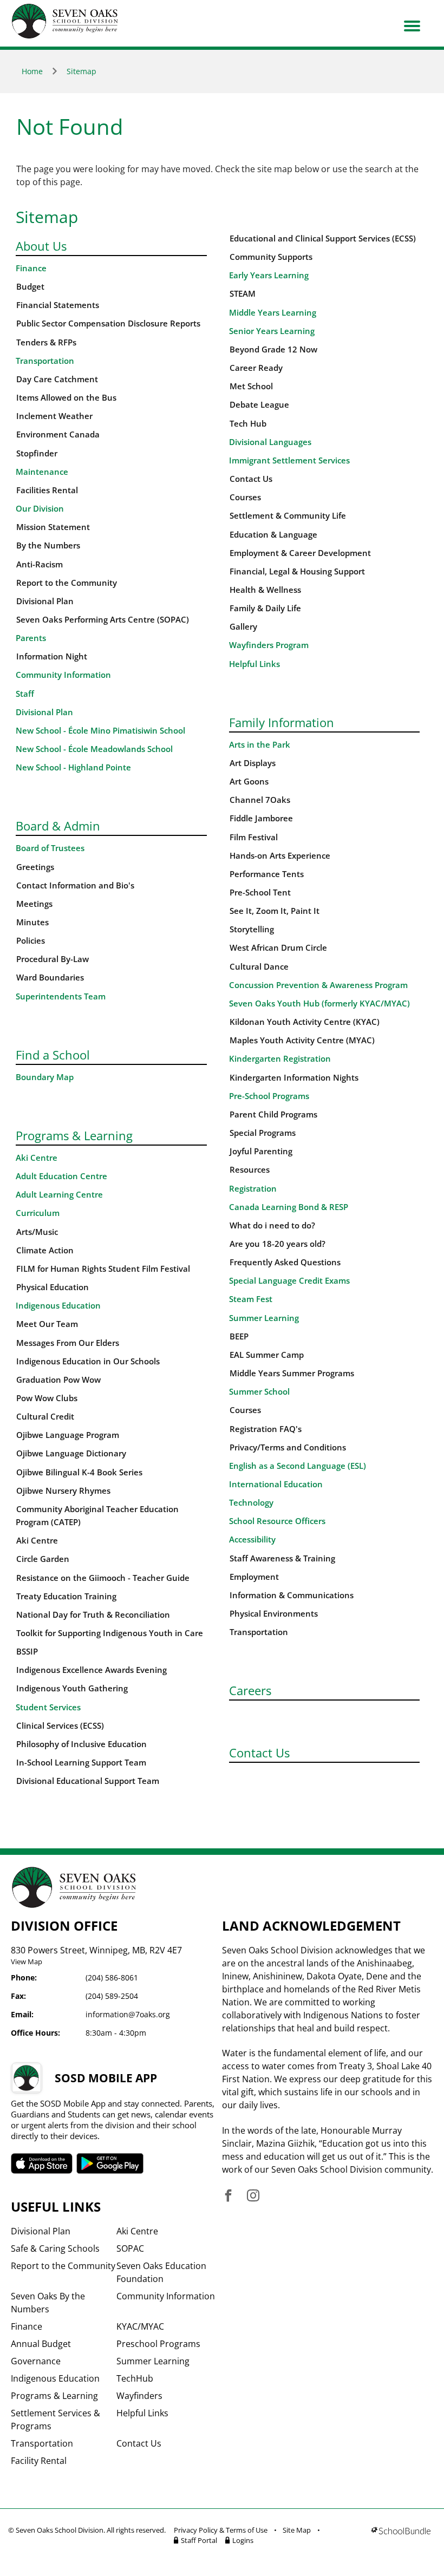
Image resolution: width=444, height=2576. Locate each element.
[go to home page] (65, 21)
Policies (31, 941)
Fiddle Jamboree (261, 818)
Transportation (45, 361)
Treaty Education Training (66, 1596)
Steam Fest (251, 1299)
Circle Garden (43, 1559)
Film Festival (254, 837)
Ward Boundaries (50, 978)
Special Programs (263, 1133)
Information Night (52, 656)
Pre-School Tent (260, 893)
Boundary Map (45, 1077)
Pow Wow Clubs (47, 1398)
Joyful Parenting (261, 1151)
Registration (253, 1189)
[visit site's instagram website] (253, 2196)
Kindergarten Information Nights (294, 1078)
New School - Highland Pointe (73, 767)
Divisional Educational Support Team (88, 1781)
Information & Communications (292, 1595)
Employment (254, 1577)
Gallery (243, 627)
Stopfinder (37, 453)
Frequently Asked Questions (285, 1262)
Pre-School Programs (269, 1096)
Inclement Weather (54, 416)
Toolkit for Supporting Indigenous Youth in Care (110, 1633)
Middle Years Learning (273, 313)
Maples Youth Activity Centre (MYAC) (302, 1040)
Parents (31, 638)
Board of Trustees (50, 848)
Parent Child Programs (273, 1114)
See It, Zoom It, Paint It (275, 911)
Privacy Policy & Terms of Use (221, 2530)
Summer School (259, 1392)
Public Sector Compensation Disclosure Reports (108, 323)
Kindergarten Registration (280, 1059)
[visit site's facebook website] (228, 2196)
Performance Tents (267, 874)
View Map (27, 1962)
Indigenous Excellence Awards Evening (92, 1670)
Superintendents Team (61, 996)
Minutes (32, 922)
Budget (30, 287)
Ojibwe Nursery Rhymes (63, 1491)
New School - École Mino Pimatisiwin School (100, 731)
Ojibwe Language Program (68, 1435)
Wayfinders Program (269, 645)
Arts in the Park (260, 745)
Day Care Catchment (57, 379)
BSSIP (27, 1652)
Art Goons (249, 782)
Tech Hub (248, 424)
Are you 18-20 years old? (277, 1244)
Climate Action (45, 1250)
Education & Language (273, 535)
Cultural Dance (259, 967)
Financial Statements (58, 305)
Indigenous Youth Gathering (72, 1688)
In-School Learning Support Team (81, 1763)
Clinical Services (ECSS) (60, 1726)
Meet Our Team (47, 1324)
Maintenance (42, 472)
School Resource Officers (277, 1521)
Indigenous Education (58, 1306)
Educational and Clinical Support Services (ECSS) (323, 238)
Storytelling (252, 929)
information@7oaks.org (128, 2014)
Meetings (34, 904)
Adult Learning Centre (59, 1195)
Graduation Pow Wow (58, 1380)
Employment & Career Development (300, 553)
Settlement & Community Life (288, 516)
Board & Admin (58, 826)
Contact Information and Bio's (75, 885)
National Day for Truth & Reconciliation (93, 1615)
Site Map (297, 2530)
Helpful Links (254, 664)
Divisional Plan (45, 601)
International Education (276, 1484)
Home (32, 71)
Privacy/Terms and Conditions (288, 1447)
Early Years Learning (269, 275)
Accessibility (252, 1539)
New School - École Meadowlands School (94, 749)
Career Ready (256, 368)
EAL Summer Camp (267, 1355)
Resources (250, 1170)
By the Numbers (48, 545)
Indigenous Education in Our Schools (88, 1361)
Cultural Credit (45, 1417)
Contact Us (251, 479)
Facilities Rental (47, 490)
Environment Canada (58, 434)
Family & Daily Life (265, 608)
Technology (251, 1503)
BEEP (239, 1336)
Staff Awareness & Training (282, 1558)
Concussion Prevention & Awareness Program (318, 985)
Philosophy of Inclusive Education (81, 1744)
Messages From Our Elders (68, 1343)
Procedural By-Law (53, 959)
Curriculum (38, 1213)
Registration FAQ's (266, 1429)
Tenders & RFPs (46, 342)
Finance (31, 268)
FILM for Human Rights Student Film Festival (103, 1269)
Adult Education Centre (61, 1176)
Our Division (40, 509)
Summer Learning (264, 1318)
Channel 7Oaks (260, 800)
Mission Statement (53, 527)
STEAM (243, 294)
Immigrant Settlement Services (289, 460)
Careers (250, 1690)
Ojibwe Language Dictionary (71, 1453)
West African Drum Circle (278, 948)
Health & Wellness (265, 590)
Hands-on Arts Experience (280, 856)
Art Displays (253, 763)
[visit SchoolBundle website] (401, 2537)
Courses (245, 497)
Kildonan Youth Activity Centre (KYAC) (305, 1022)
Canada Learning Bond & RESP (289, 1207)
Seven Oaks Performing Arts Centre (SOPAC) (103, 620)
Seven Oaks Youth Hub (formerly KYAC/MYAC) (319, 1003)
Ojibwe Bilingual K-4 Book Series (79, 1472)
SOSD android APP (110, 2163)
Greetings (35, 867)
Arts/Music (37, 1232)
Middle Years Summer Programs (292, 1373)
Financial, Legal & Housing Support (297, 571)
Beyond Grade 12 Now (273, 349)
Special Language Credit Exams (289, 1281)
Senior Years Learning (272, 331)
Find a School (53, 1055)
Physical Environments (274, 1614)
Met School (251, 386)
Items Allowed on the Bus (66, 398)
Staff (25, 694)
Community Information (63, 675)
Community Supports (271, 257)
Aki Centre (37, 1158)
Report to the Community (67, 583)
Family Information (282, 722)
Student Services (48, 1707)
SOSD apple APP (42, 2163)
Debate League (259, 405)
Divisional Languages (270, 442)
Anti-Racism (40, 564)
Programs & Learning (74, 1135)
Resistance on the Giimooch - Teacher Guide (103, 1578)
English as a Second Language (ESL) (298, 1466)
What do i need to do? (272, 1225)
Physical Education (53, 1287)
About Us (41, 246)
